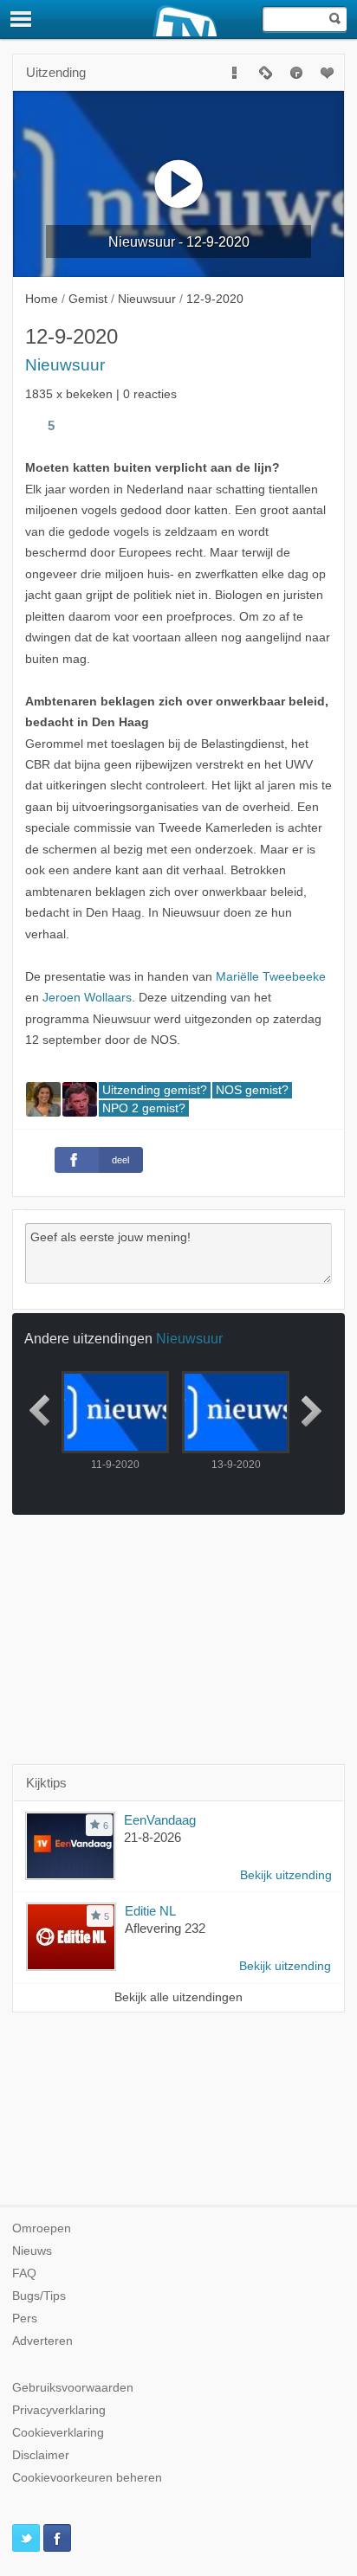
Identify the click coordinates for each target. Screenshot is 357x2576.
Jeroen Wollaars (87, 998)
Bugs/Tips (39, 2296)
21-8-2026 (153, 1837)
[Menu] (22, 19)
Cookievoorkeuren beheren (87, 2478)
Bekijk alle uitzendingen (178, 1997)
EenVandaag (160, 1820)
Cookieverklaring (58, 2433)
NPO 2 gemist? (144, 1108)
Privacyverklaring (59, 2410)
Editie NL (150, 1911)
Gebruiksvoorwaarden (73, 2388)
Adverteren (42, 2341)
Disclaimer (41, 2455)
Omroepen (42, 2228)
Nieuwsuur (65, 365)
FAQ (24, 2273)
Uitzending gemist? (155, 1090)
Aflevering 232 (165, 1928)
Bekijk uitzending (286, 1875)
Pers (25, 2318)
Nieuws (32, 2251)
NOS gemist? (252, 1090)
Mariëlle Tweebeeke (271, 977)
